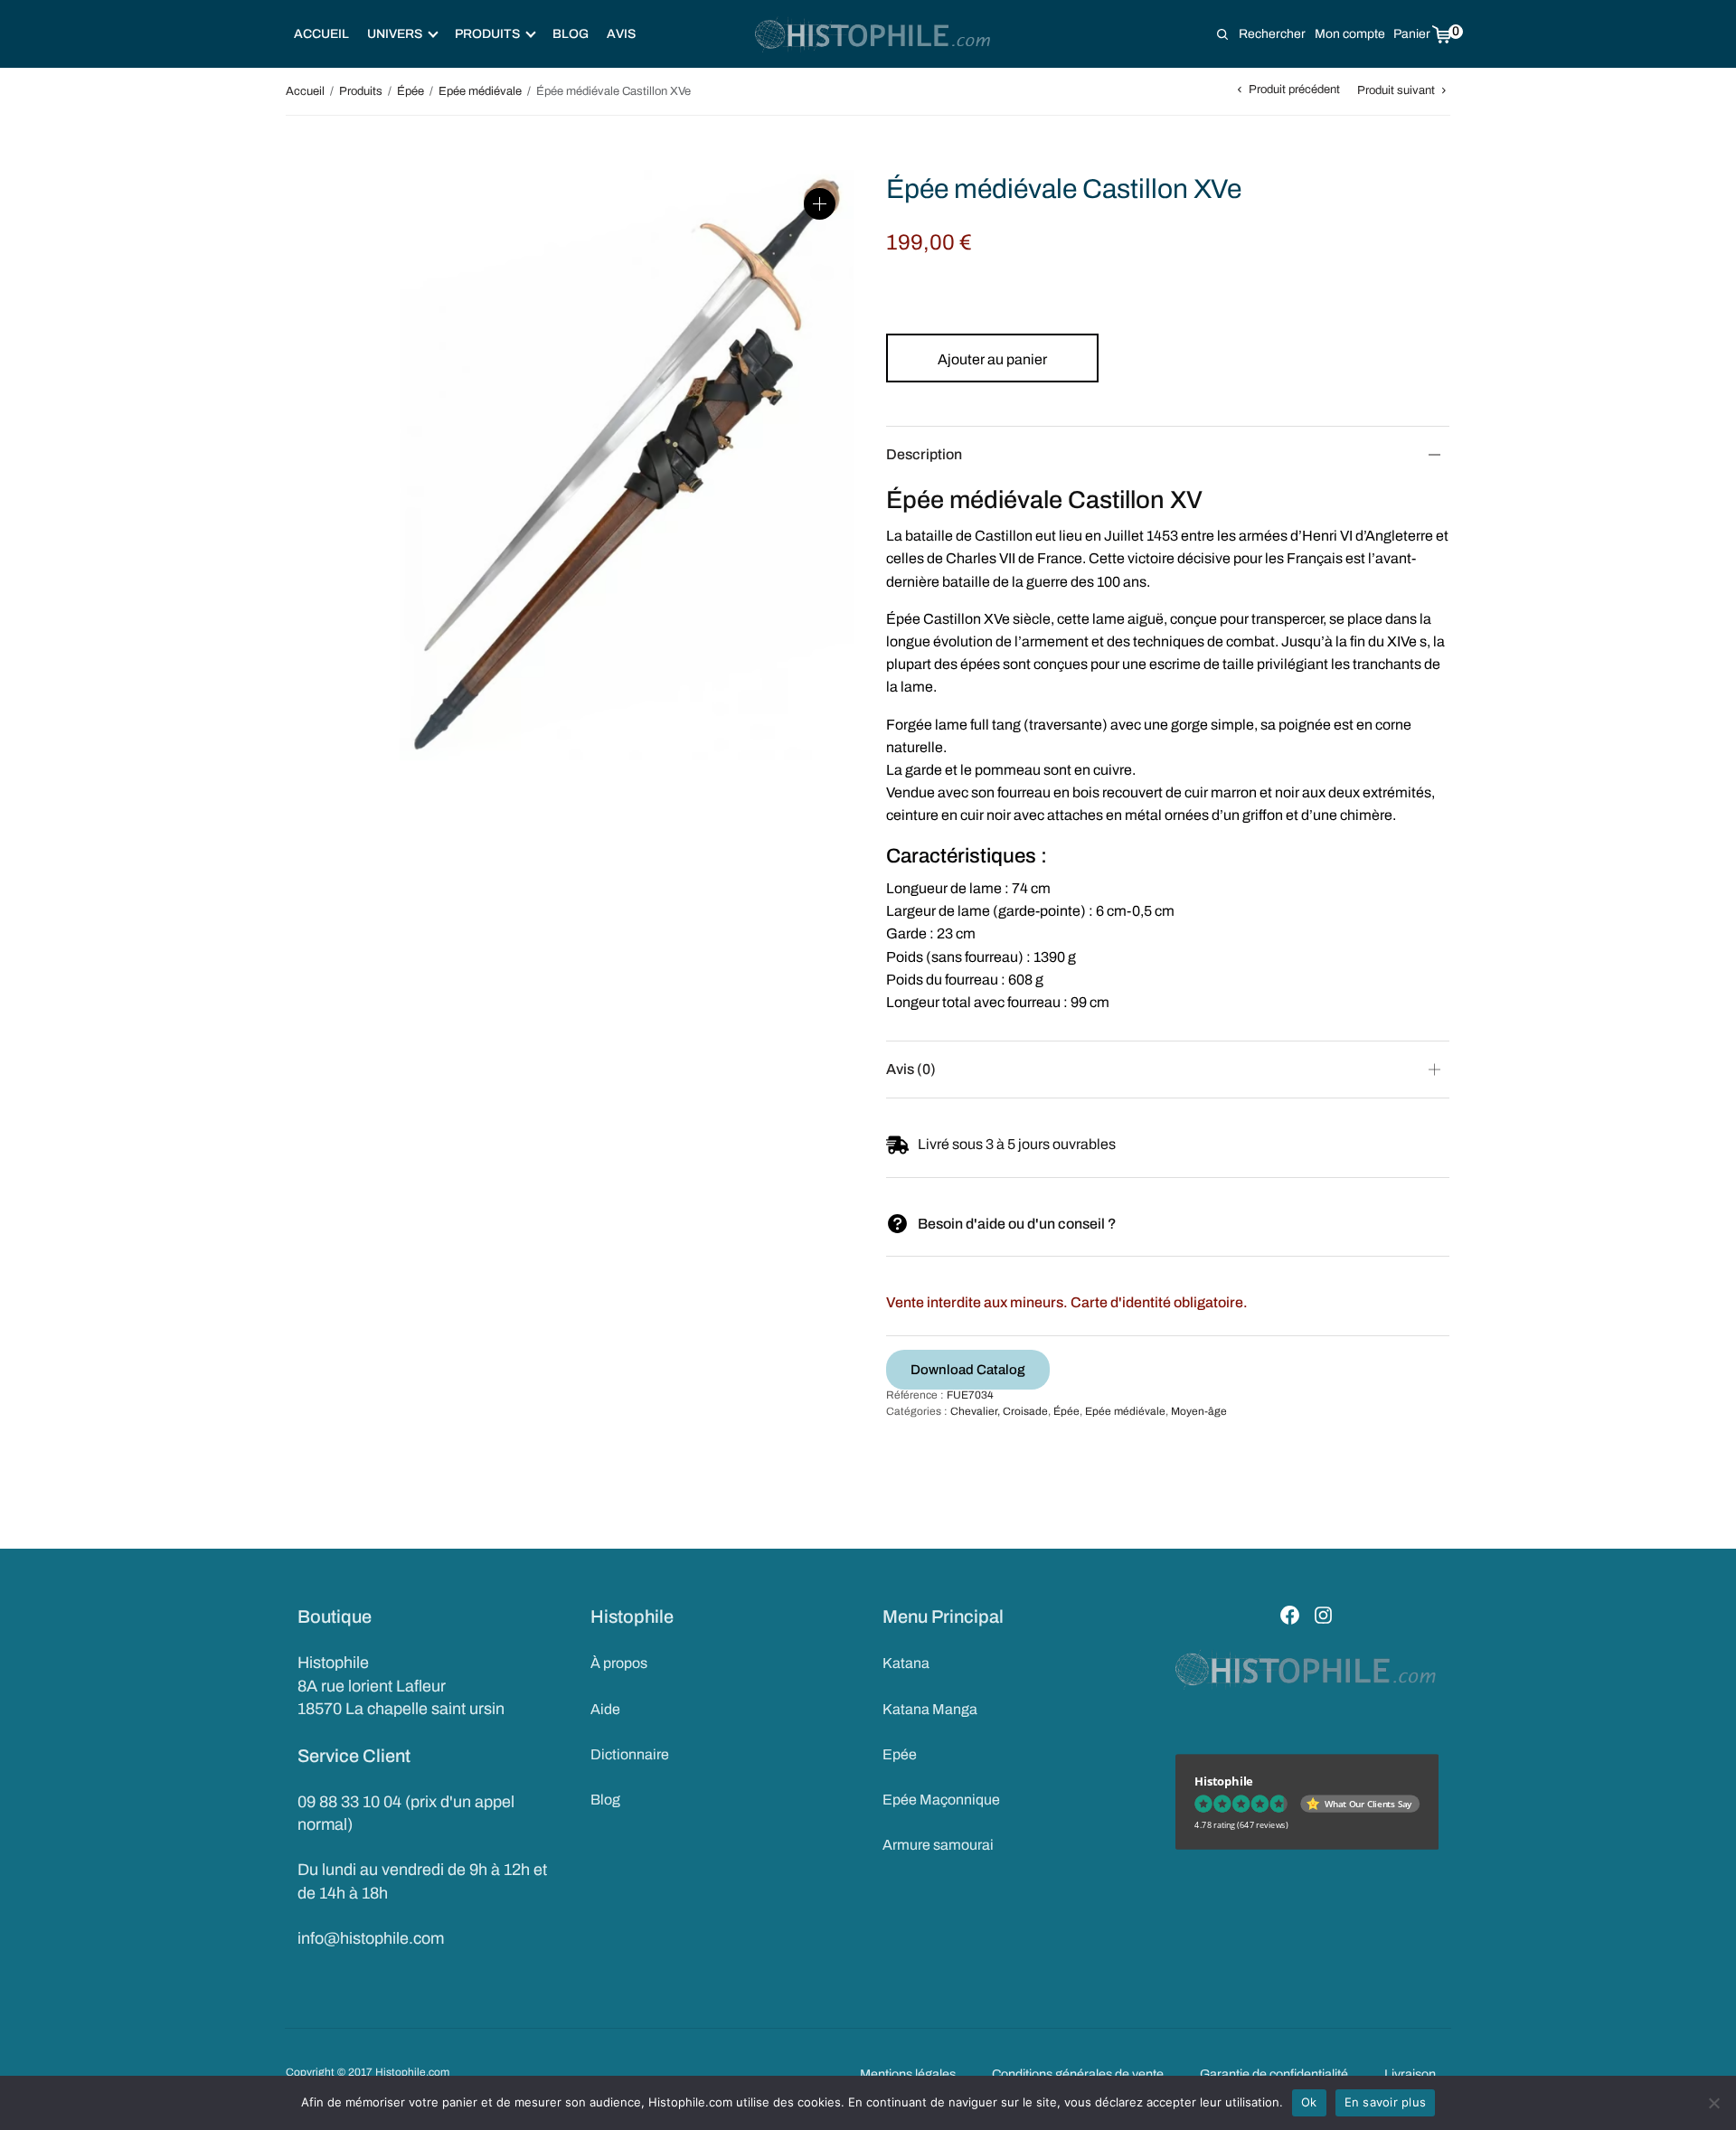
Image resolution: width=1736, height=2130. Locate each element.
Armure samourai (938, 1845)
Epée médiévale (480, 91)
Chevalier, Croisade (999, 1411)
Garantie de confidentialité (1274, 2074)
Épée (410, 91)
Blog (571, 34)
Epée (900, 1754)
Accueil (321, 34)
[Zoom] (820, 204)
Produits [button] (487, 34)
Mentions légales (908, 2074)
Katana (906, 1663)
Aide (605, 1709)
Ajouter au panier (992, 359)
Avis (621, 34)
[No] (1713, 2103)
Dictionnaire (630, 1754)
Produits (361, 91)
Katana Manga (930, 1709)
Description (924, 454)
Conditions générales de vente (1078, 2074)
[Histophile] (874, 34)
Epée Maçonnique (941, 1800)
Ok (1309, 2102)
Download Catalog (968, 1370)
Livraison (1410, 2074)
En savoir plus (1386, 2102)
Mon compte (1350, 34)
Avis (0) (911, 1069)
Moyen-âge (1199, 1411)
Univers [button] (395, 34)
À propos (619, 1663)
